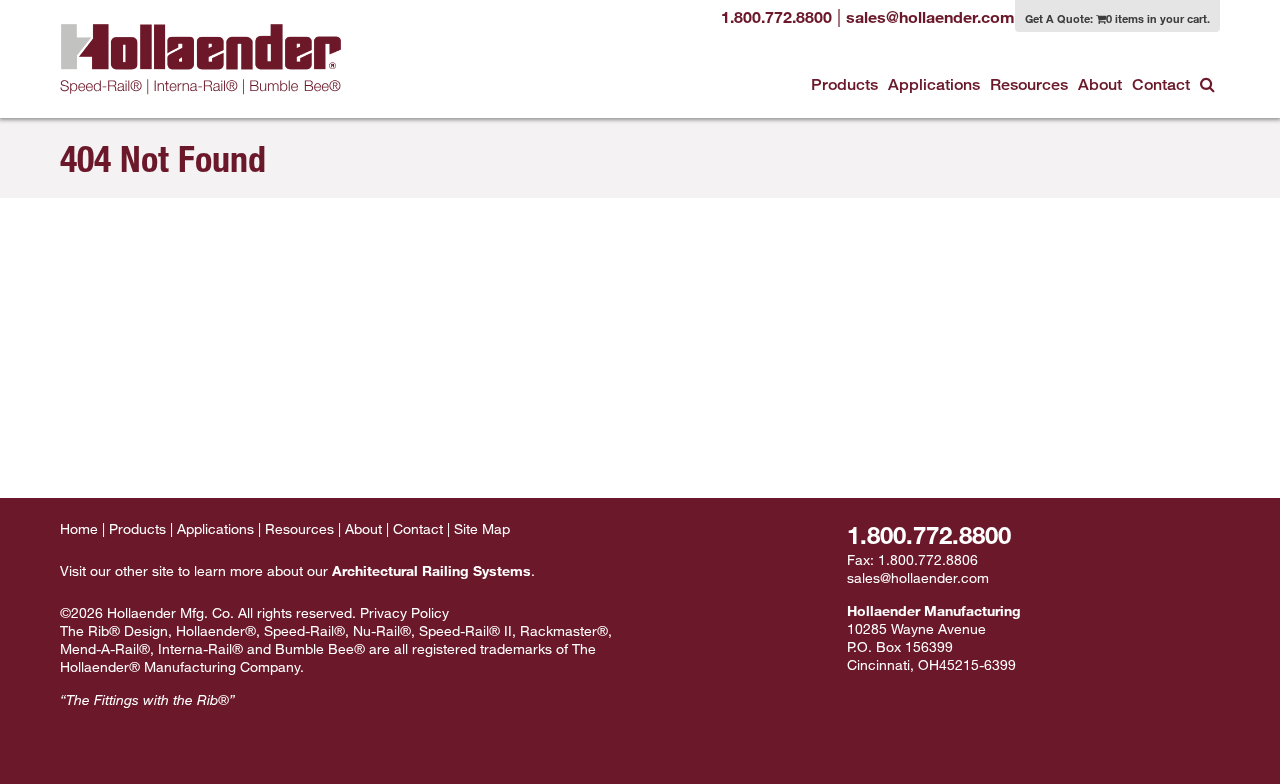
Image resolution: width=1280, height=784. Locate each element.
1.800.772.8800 (929, 534)
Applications (934, 84)
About (1100, 84)
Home (79, 528)
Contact (1161, 84)
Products (844, 84)
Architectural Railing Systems (431, 570)
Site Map (482, 528)
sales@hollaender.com (918, 577)
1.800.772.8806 (928, 559)
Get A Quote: (1117, 18)
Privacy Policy (404, 612)
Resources (1029, 84)
